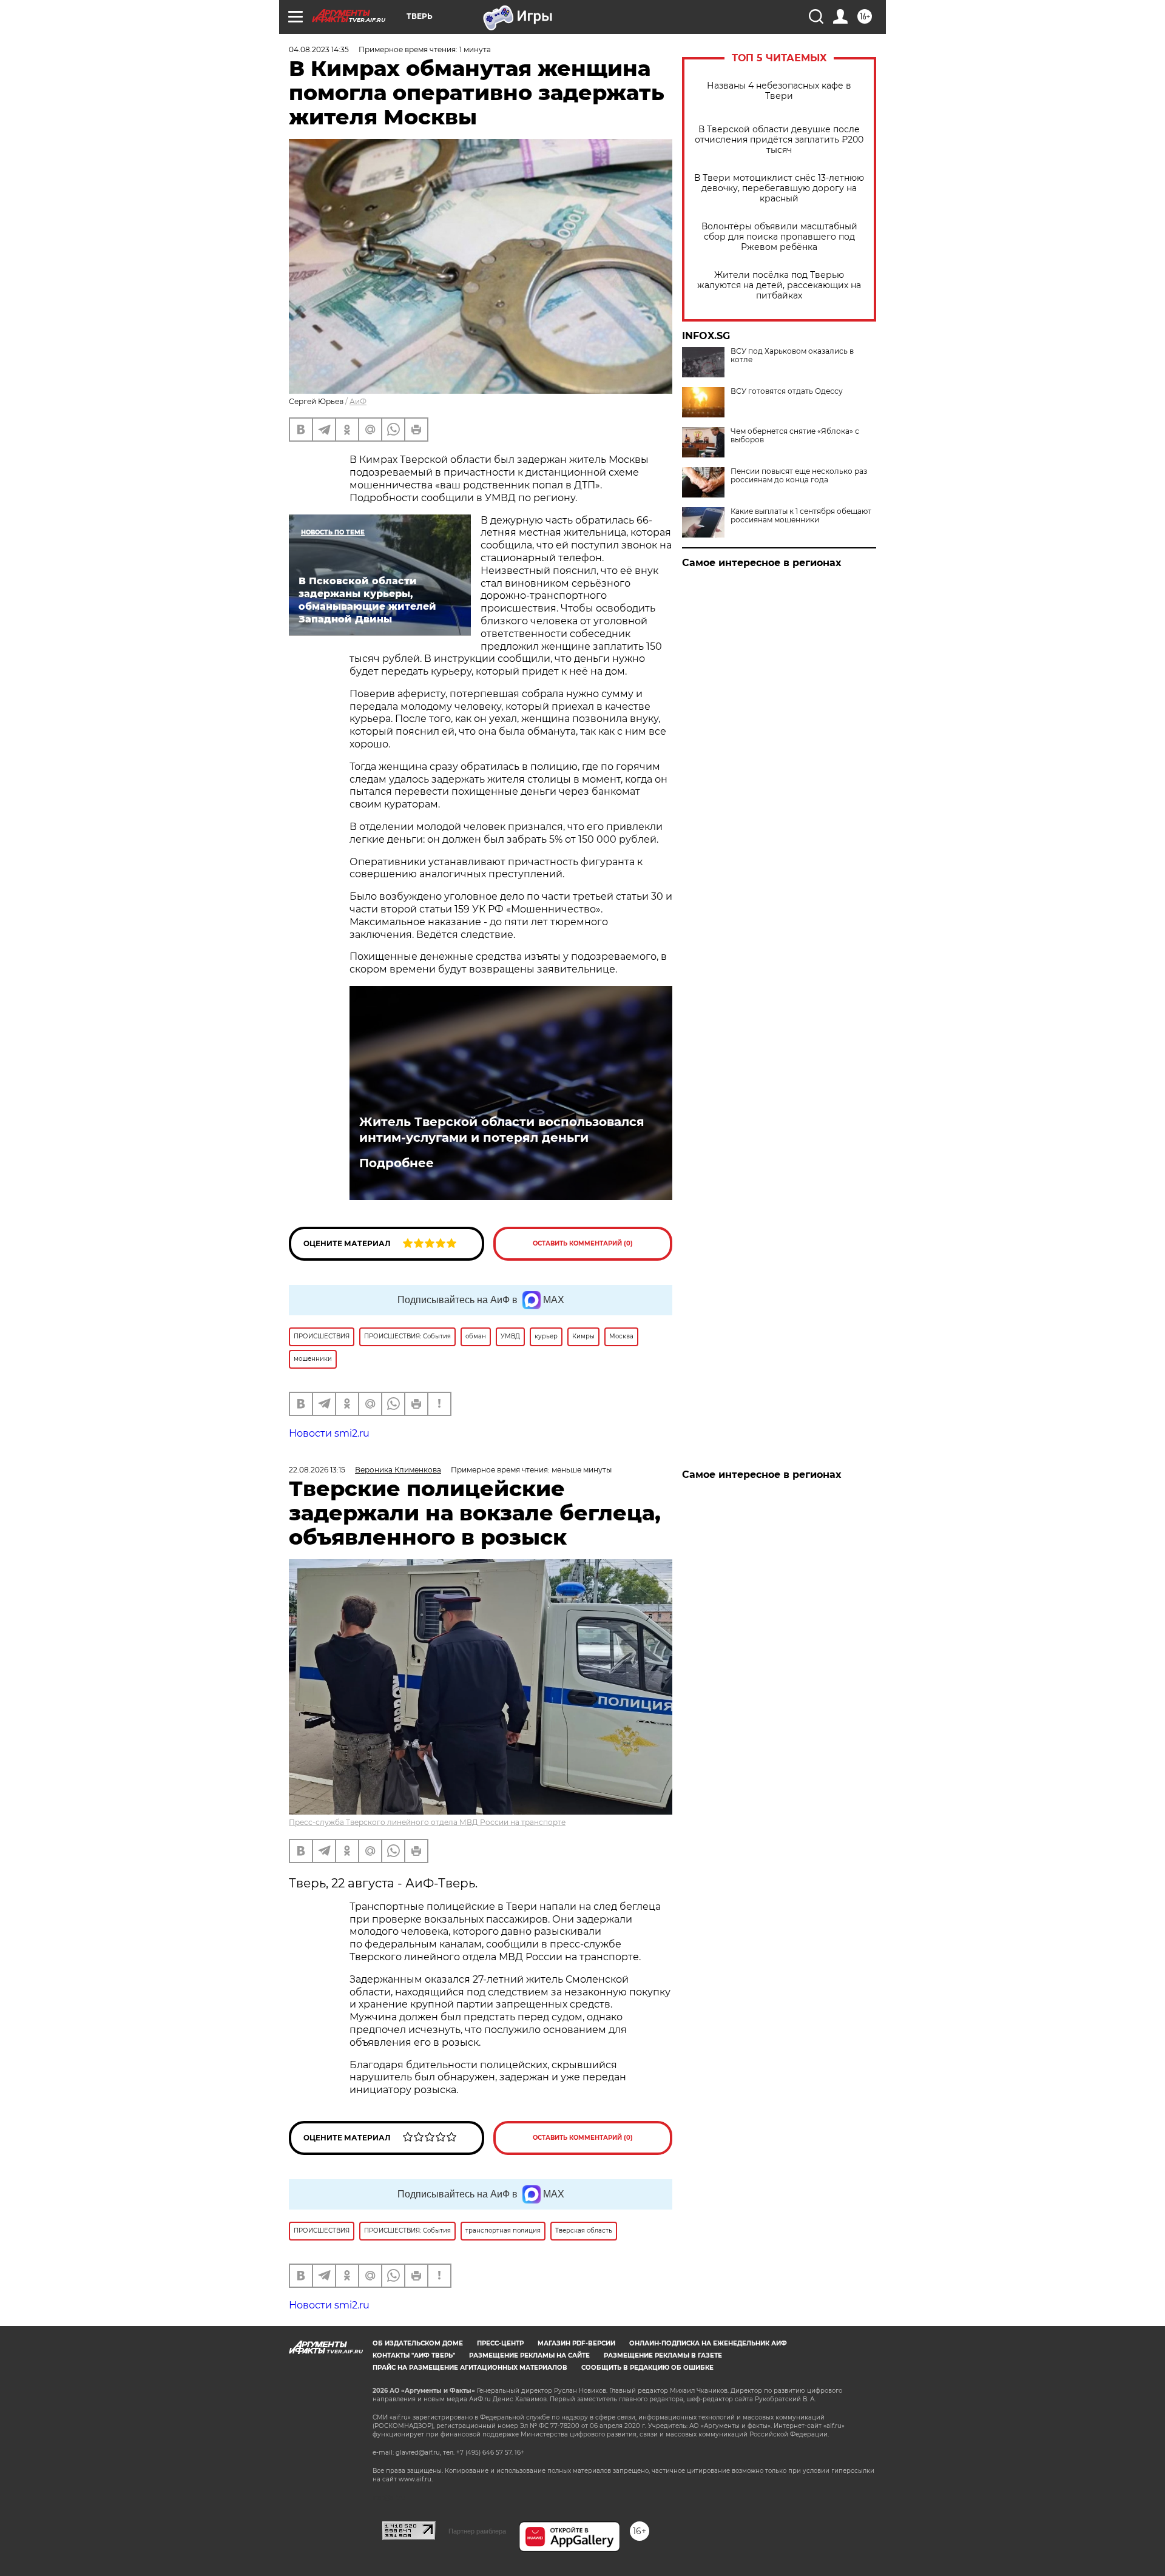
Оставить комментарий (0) (583, 1243)
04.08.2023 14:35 (319, 49)
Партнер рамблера (477, 2531)
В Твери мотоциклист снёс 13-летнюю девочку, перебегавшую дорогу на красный (779, 188)
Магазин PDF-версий (576, 2343)
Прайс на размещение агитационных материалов (470, 2368)
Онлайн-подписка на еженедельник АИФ (708, 2343)
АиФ (358, 401)
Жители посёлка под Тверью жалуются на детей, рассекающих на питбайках (779, 285)
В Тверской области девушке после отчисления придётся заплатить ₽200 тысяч (779, 140)
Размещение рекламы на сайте (529, 2355)
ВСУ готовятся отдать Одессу (787, 391)
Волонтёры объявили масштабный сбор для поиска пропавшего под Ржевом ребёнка (779, 237)
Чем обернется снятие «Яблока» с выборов (795, 436)
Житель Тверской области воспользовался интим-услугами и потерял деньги (502, 1130)
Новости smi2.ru (329, 1433)
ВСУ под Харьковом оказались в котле (792, 356)
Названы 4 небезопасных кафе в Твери (779, 91)
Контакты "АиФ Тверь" (414, 2355)
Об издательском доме (418, 2343)
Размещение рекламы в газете (663, 2355)
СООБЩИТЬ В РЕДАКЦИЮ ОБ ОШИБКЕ (647, 2368)
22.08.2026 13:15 (317, 1470)
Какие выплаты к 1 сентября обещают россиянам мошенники (801, 516)
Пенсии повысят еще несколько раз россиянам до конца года (799, 476)
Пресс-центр (500, 2343)
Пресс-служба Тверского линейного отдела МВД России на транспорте (427, 1822)
